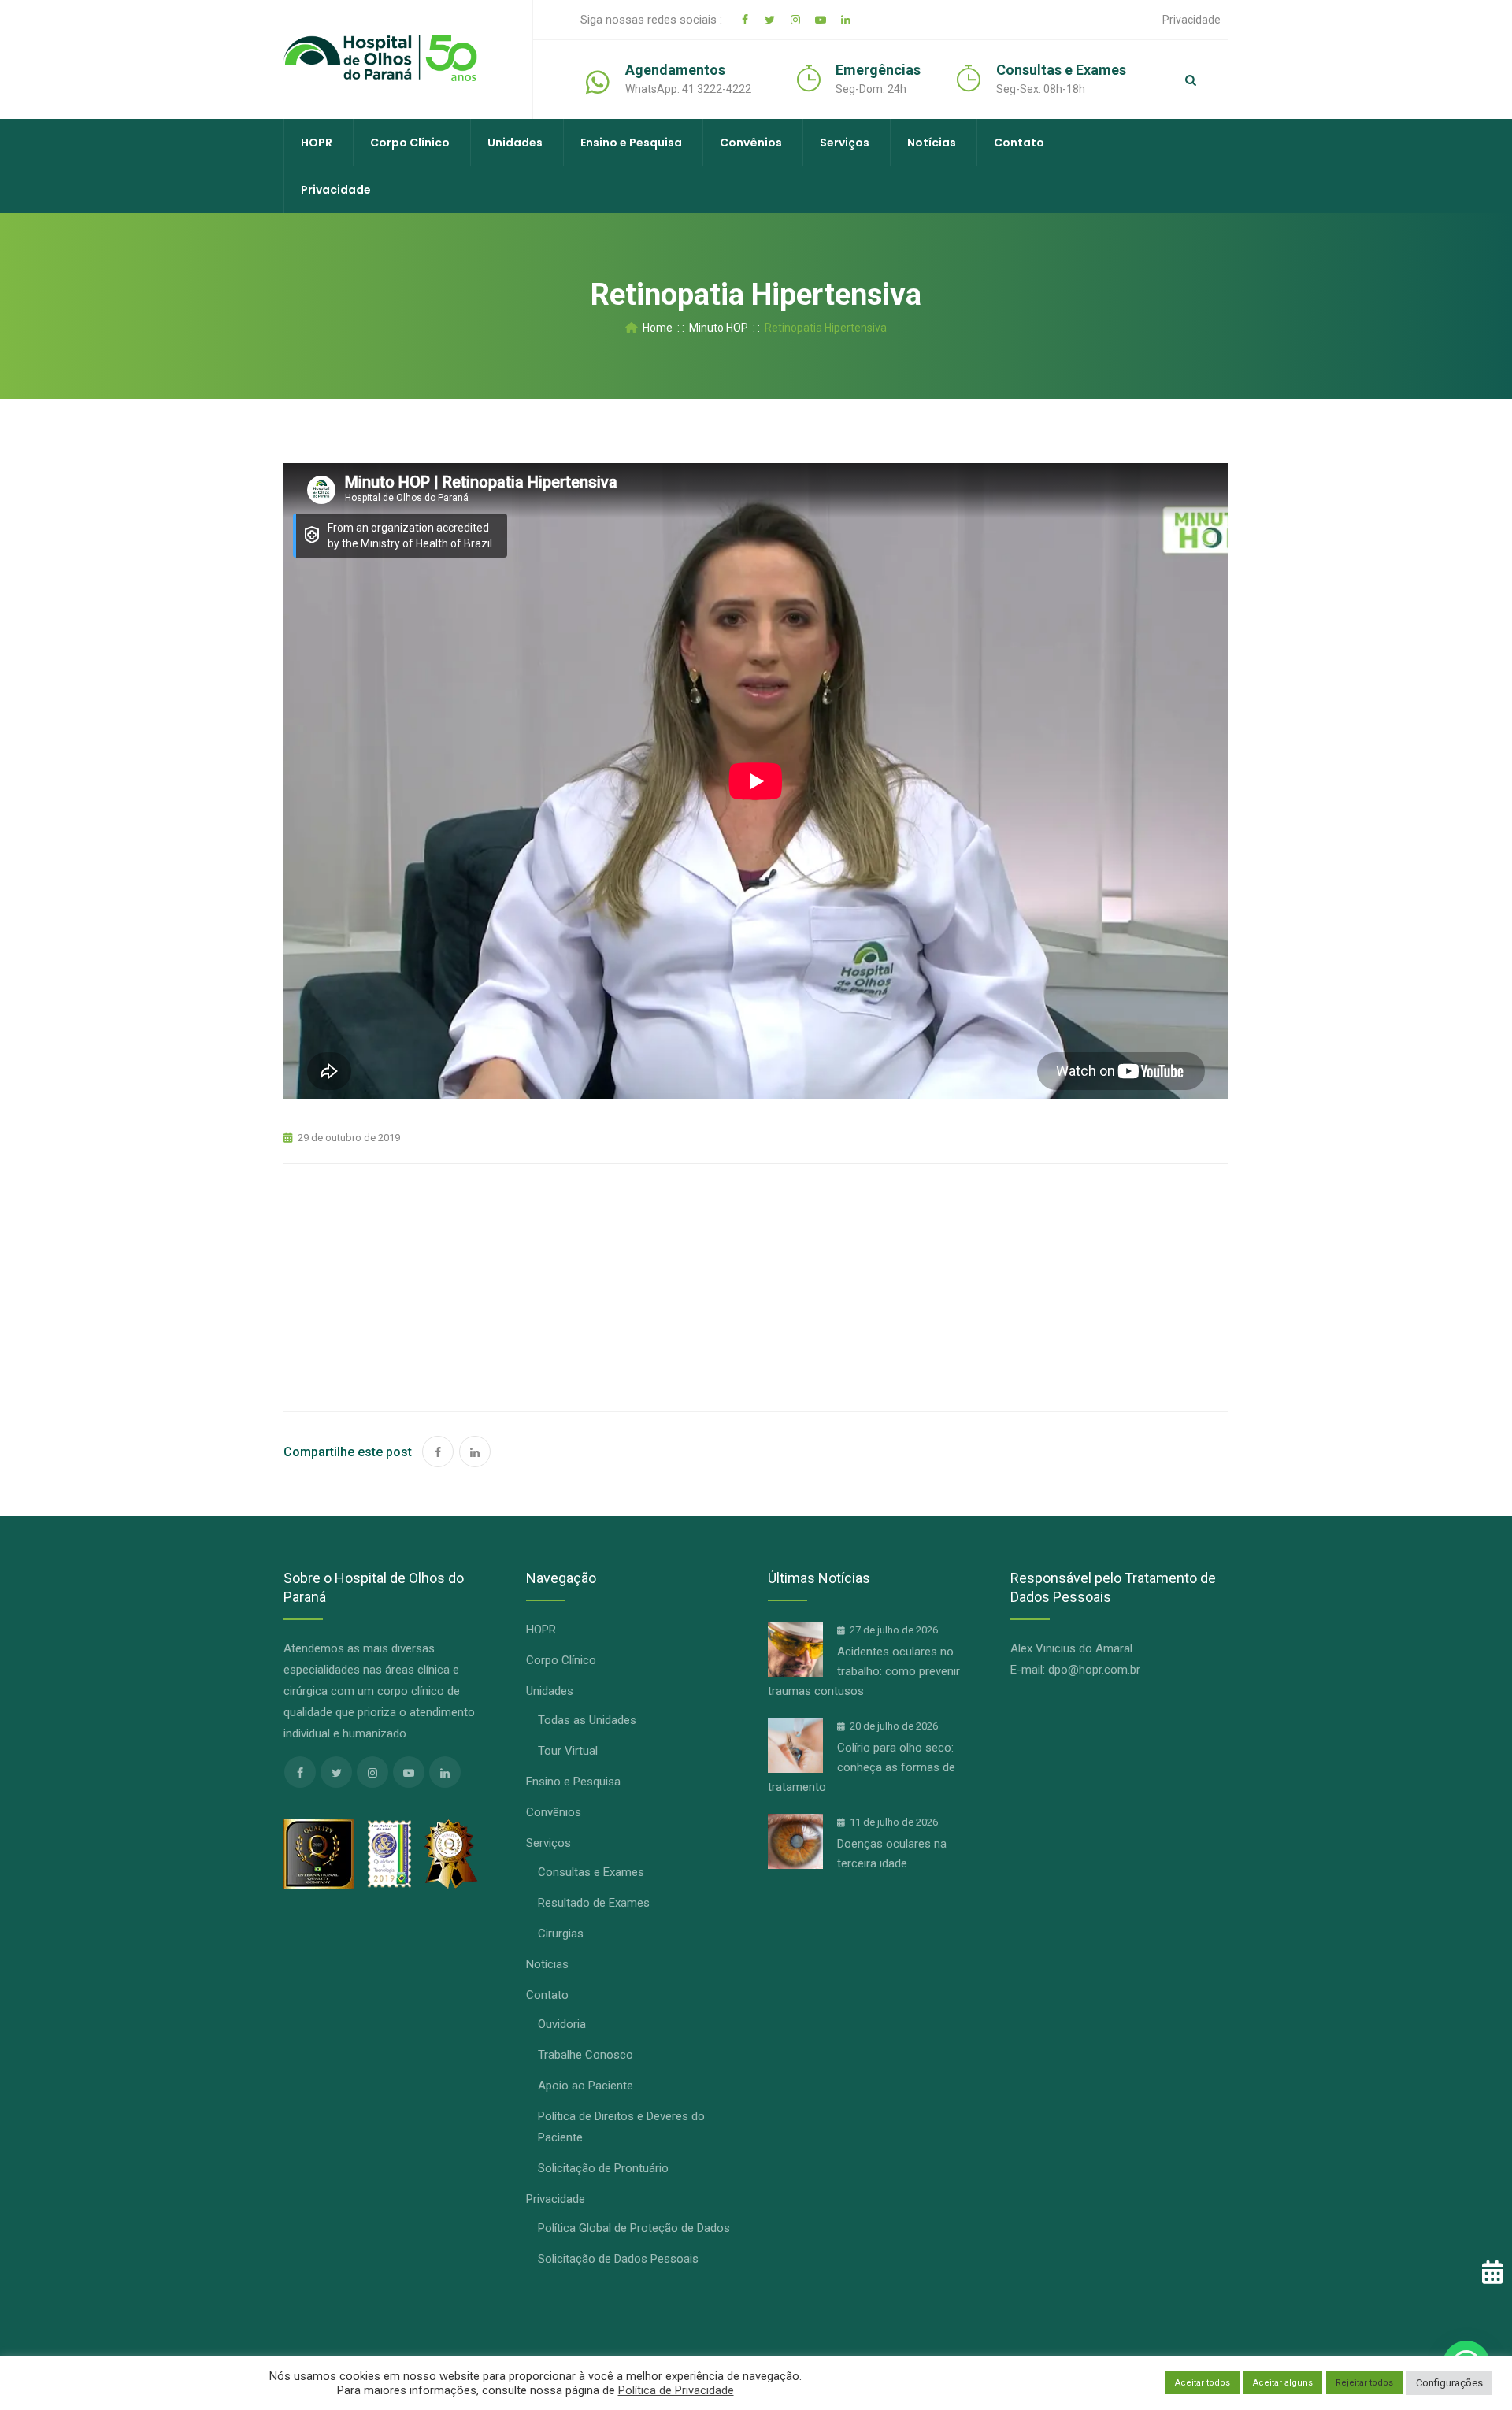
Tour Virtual (568, 1751)
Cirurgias (561, 1934)
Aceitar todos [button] (1203, 2383)
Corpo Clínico (410, 143)
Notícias (932, 143)
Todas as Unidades (587, 1720)
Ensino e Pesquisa (631, 143)
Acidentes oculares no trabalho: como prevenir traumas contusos (864, 1671)
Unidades (515, 143)
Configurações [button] (1449, 2383)
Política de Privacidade (676, 2390)
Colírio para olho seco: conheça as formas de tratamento (862, 1767)
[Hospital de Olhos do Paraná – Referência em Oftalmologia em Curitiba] (380, 59)
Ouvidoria (562, 2024)
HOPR (317, 143)
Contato (1019, 143)
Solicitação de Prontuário (603, 2168)
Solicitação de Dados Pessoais (618, 2259)
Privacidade (1191, 20)
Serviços (845, 143)
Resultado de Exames (594, 1903)
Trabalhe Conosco (586, 2055)
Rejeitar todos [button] (1364, 2383)
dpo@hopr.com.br (1094, 1670)
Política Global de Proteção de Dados (634, 2228)
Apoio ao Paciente (586, 2086)
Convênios (751, 143)
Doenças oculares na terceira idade (892, 1854)
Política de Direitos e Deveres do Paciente (621, 2127)
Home (655, 328)
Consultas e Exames (591, 1872)
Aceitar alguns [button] (1283, 2383)
